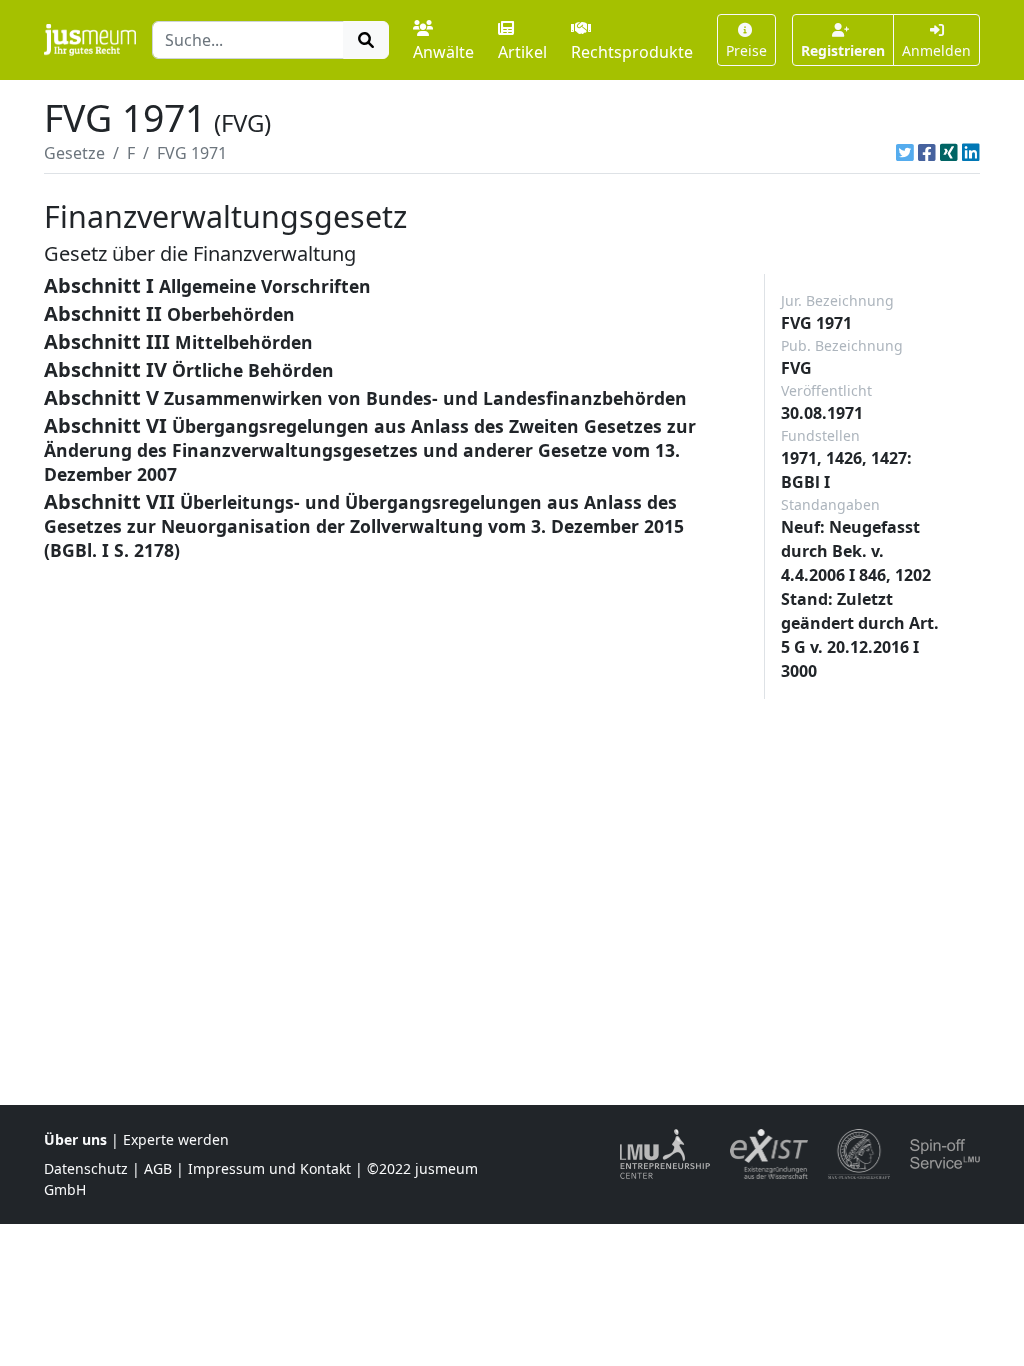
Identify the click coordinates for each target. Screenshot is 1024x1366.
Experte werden (176, 1139)
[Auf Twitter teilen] (905, 153)
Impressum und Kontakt (269, 1168)
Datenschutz (86, 1168)
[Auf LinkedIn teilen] (971, 153)
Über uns (75, 1139)
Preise (746, 50)
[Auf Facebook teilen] (927, 153)
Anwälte (443, 52)
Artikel (522, 52)
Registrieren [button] (843, 50)
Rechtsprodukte (632, 52)
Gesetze (74, 153)
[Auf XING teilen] (949, 153)
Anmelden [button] (936, 50)
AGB (158, 1168)
